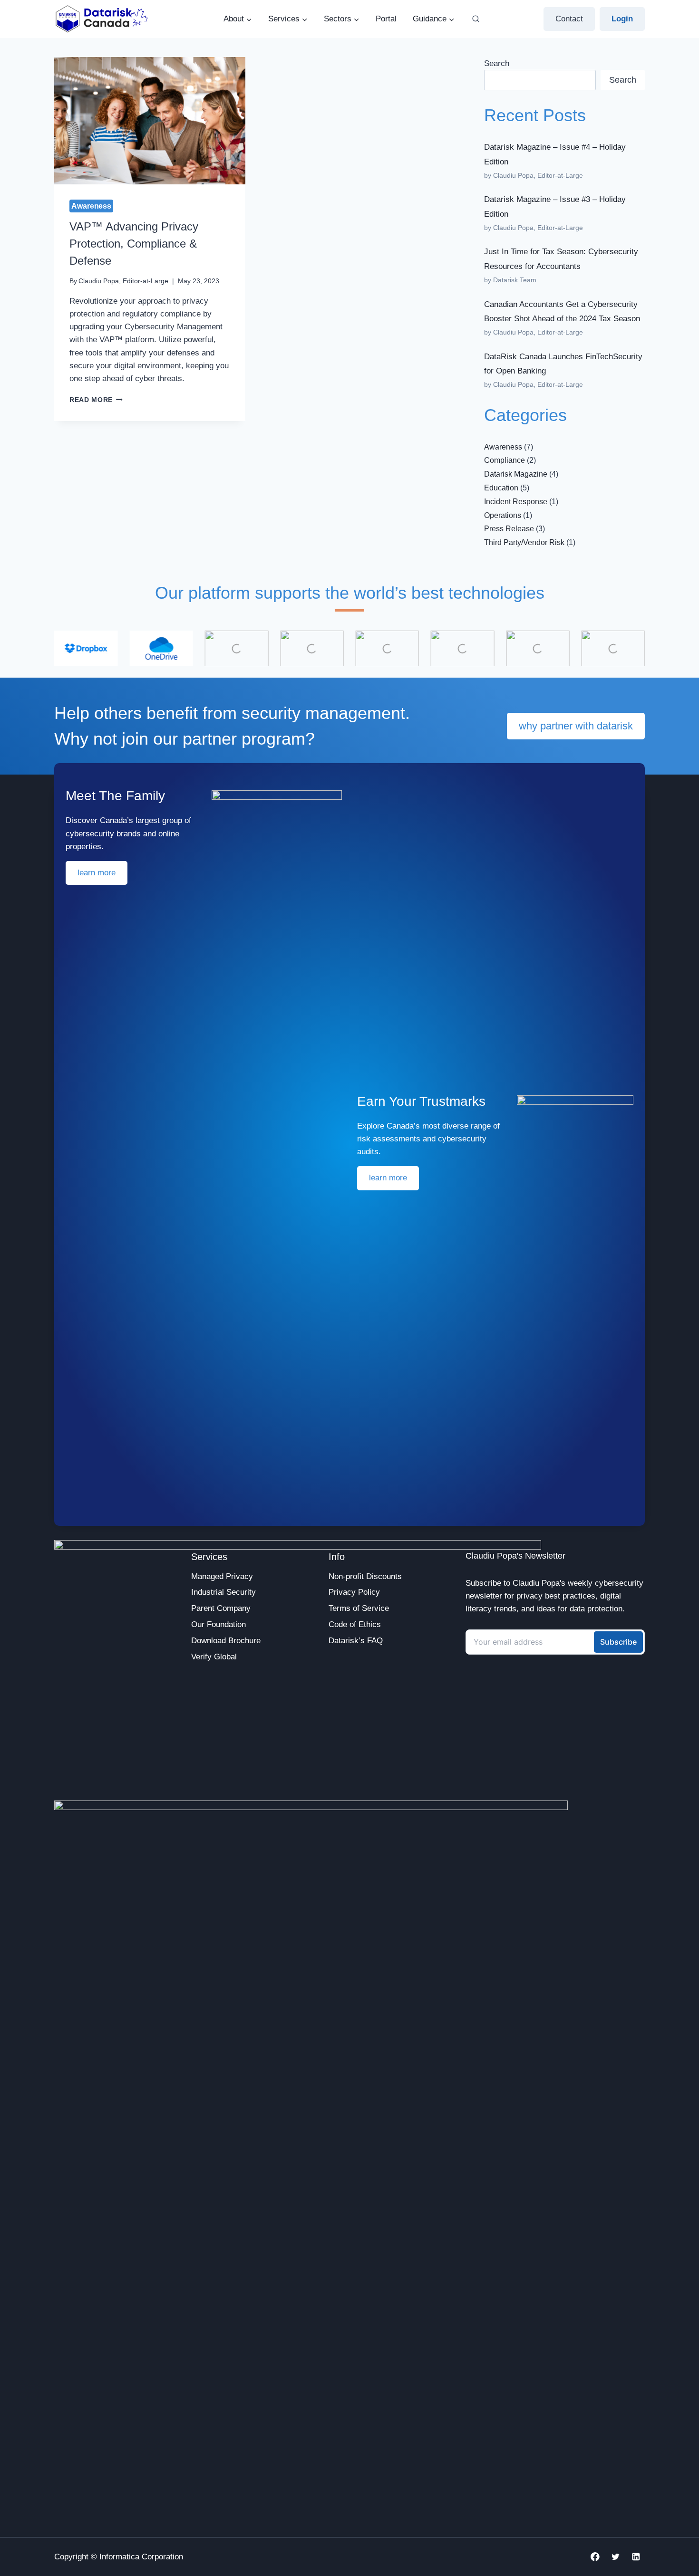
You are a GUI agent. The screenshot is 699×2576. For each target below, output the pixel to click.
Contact (569, 19)
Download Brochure (226, 1641)
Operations (503, 515)
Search (497, 63)
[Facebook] (595, 2557)
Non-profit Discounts (365, 1576)
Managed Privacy (222, 1576)
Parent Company (221, 1608)
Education (501, 488)
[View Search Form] (476, 19)
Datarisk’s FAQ (356, 1641)
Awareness (91, 206)
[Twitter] (616, 2557)
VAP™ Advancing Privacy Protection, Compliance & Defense (134, 244)
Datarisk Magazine (516, 474)
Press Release (509, 529)
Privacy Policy (354, 1592)
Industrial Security (223, 1592)
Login (622, 19)
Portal (386, 19)
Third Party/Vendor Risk (524, 542)
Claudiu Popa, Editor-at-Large (123, 281)
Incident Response (516, 502)
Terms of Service (359, 1608)
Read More (96, 400)
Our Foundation (218, 1624)
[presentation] (150, 121)
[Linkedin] (636, 2557)
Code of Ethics (355, 1624)
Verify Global (214, 1657)
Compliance (505, 460)
